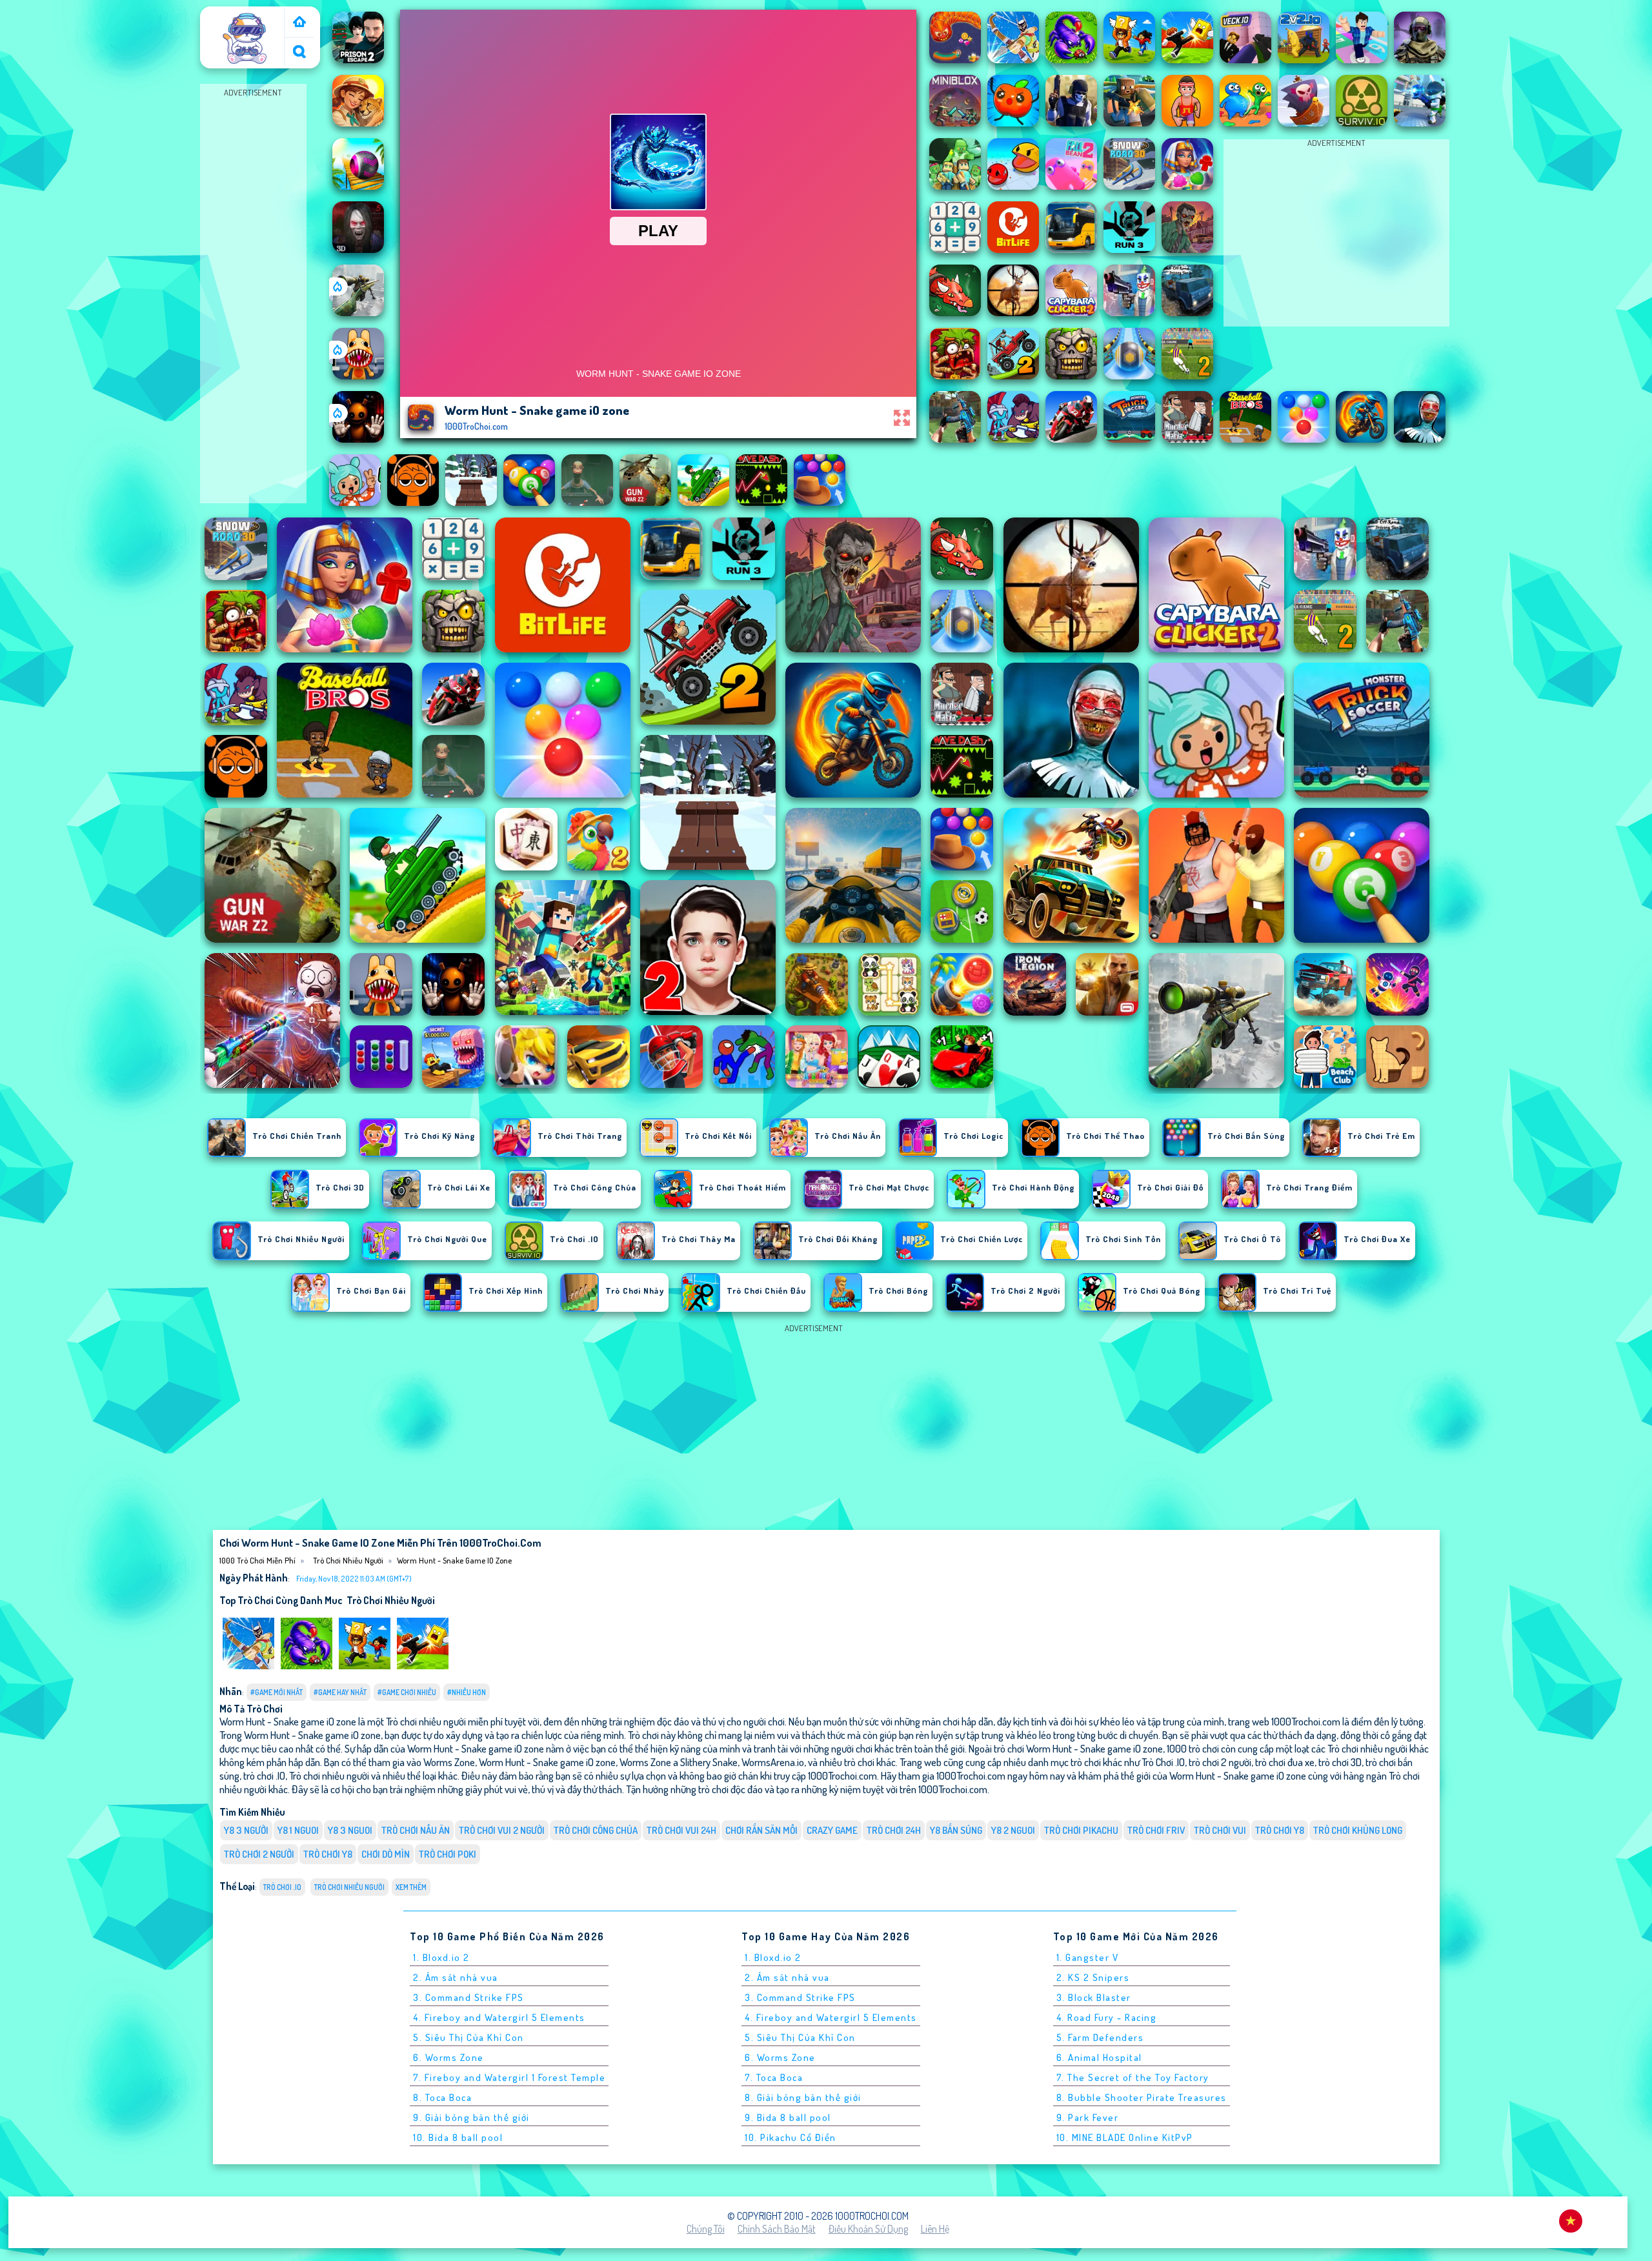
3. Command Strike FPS (468, 1997)
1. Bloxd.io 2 (441, 1957)
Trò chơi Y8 (1280, 1830)
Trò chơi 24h (894, 1830)
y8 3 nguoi (350, 1830)
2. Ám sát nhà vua (456, 1977)
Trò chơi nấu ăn (416, 1830)
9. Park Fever (1088, 2117)
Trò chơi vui (1220, 1830)
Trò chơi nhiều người (348, 1560)
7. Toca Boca (774, 2077)
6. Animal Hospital (1099, 2057)
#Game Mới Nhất (277, 1692)
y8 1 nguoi (298, 1830)
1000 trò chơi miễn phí (244, 21)
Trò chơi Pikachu (1081, 1830)
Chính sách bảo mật (777, 2229)
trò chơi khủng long (1358, 1830)
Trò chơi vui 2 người (502, 1830)
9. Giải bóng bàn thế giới (471, 2117)
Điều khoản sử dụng (868, 2229)
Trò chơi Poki (448, 1854)
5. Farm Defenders (1100, 2037)
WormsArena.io (773, 1762)
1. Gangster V (1088, 1957)
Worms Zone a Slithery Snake (679, 1762)
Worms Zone (449, 1762)
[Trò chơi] (299, 23)
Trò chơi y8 (328, 1854)
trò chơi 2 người (259, 1854)
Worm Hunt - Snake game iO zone (454, 1560)
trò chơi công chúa (596, 1830)
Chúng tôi (706, 2229)
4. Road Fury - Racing (1107, 2017)
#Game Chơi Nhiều (407, 1692)
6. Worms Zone (448, 2057)
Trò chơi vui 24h (681, 1830)
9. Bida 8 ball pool (788, 2117)
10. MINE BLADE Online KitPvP (1125, 2137)
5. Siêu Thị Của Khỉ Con (468, 2037)
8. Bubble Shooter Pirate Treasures (1142, 2097)
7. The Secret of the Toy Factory (1133, 2077)
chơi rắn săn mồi (761, 1830)
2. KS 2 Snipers (1093, 1977)
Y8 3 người (246, 1830)
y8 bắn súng (956, 1830)
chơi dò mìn (386, 1854)
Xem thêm (411, 1887)
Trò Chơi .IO (282, 1887)
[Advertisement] (253, 294)
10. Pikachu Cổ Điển (791, 2137)
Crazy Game (832, 1830)
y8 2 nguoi (1013, 1830)
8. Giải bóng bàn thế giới (803, 2097)
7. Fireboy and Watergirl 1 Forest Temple (509, 2077)
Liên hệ (935, 2229)
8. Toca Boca (442, 2097)
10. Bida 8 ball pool (458, 2137)
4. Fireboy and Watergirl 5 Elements (499, 2017)
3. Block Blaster (1094, 1997)
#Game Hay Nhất (340, 1692)
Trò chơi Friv (1156, 1830)
